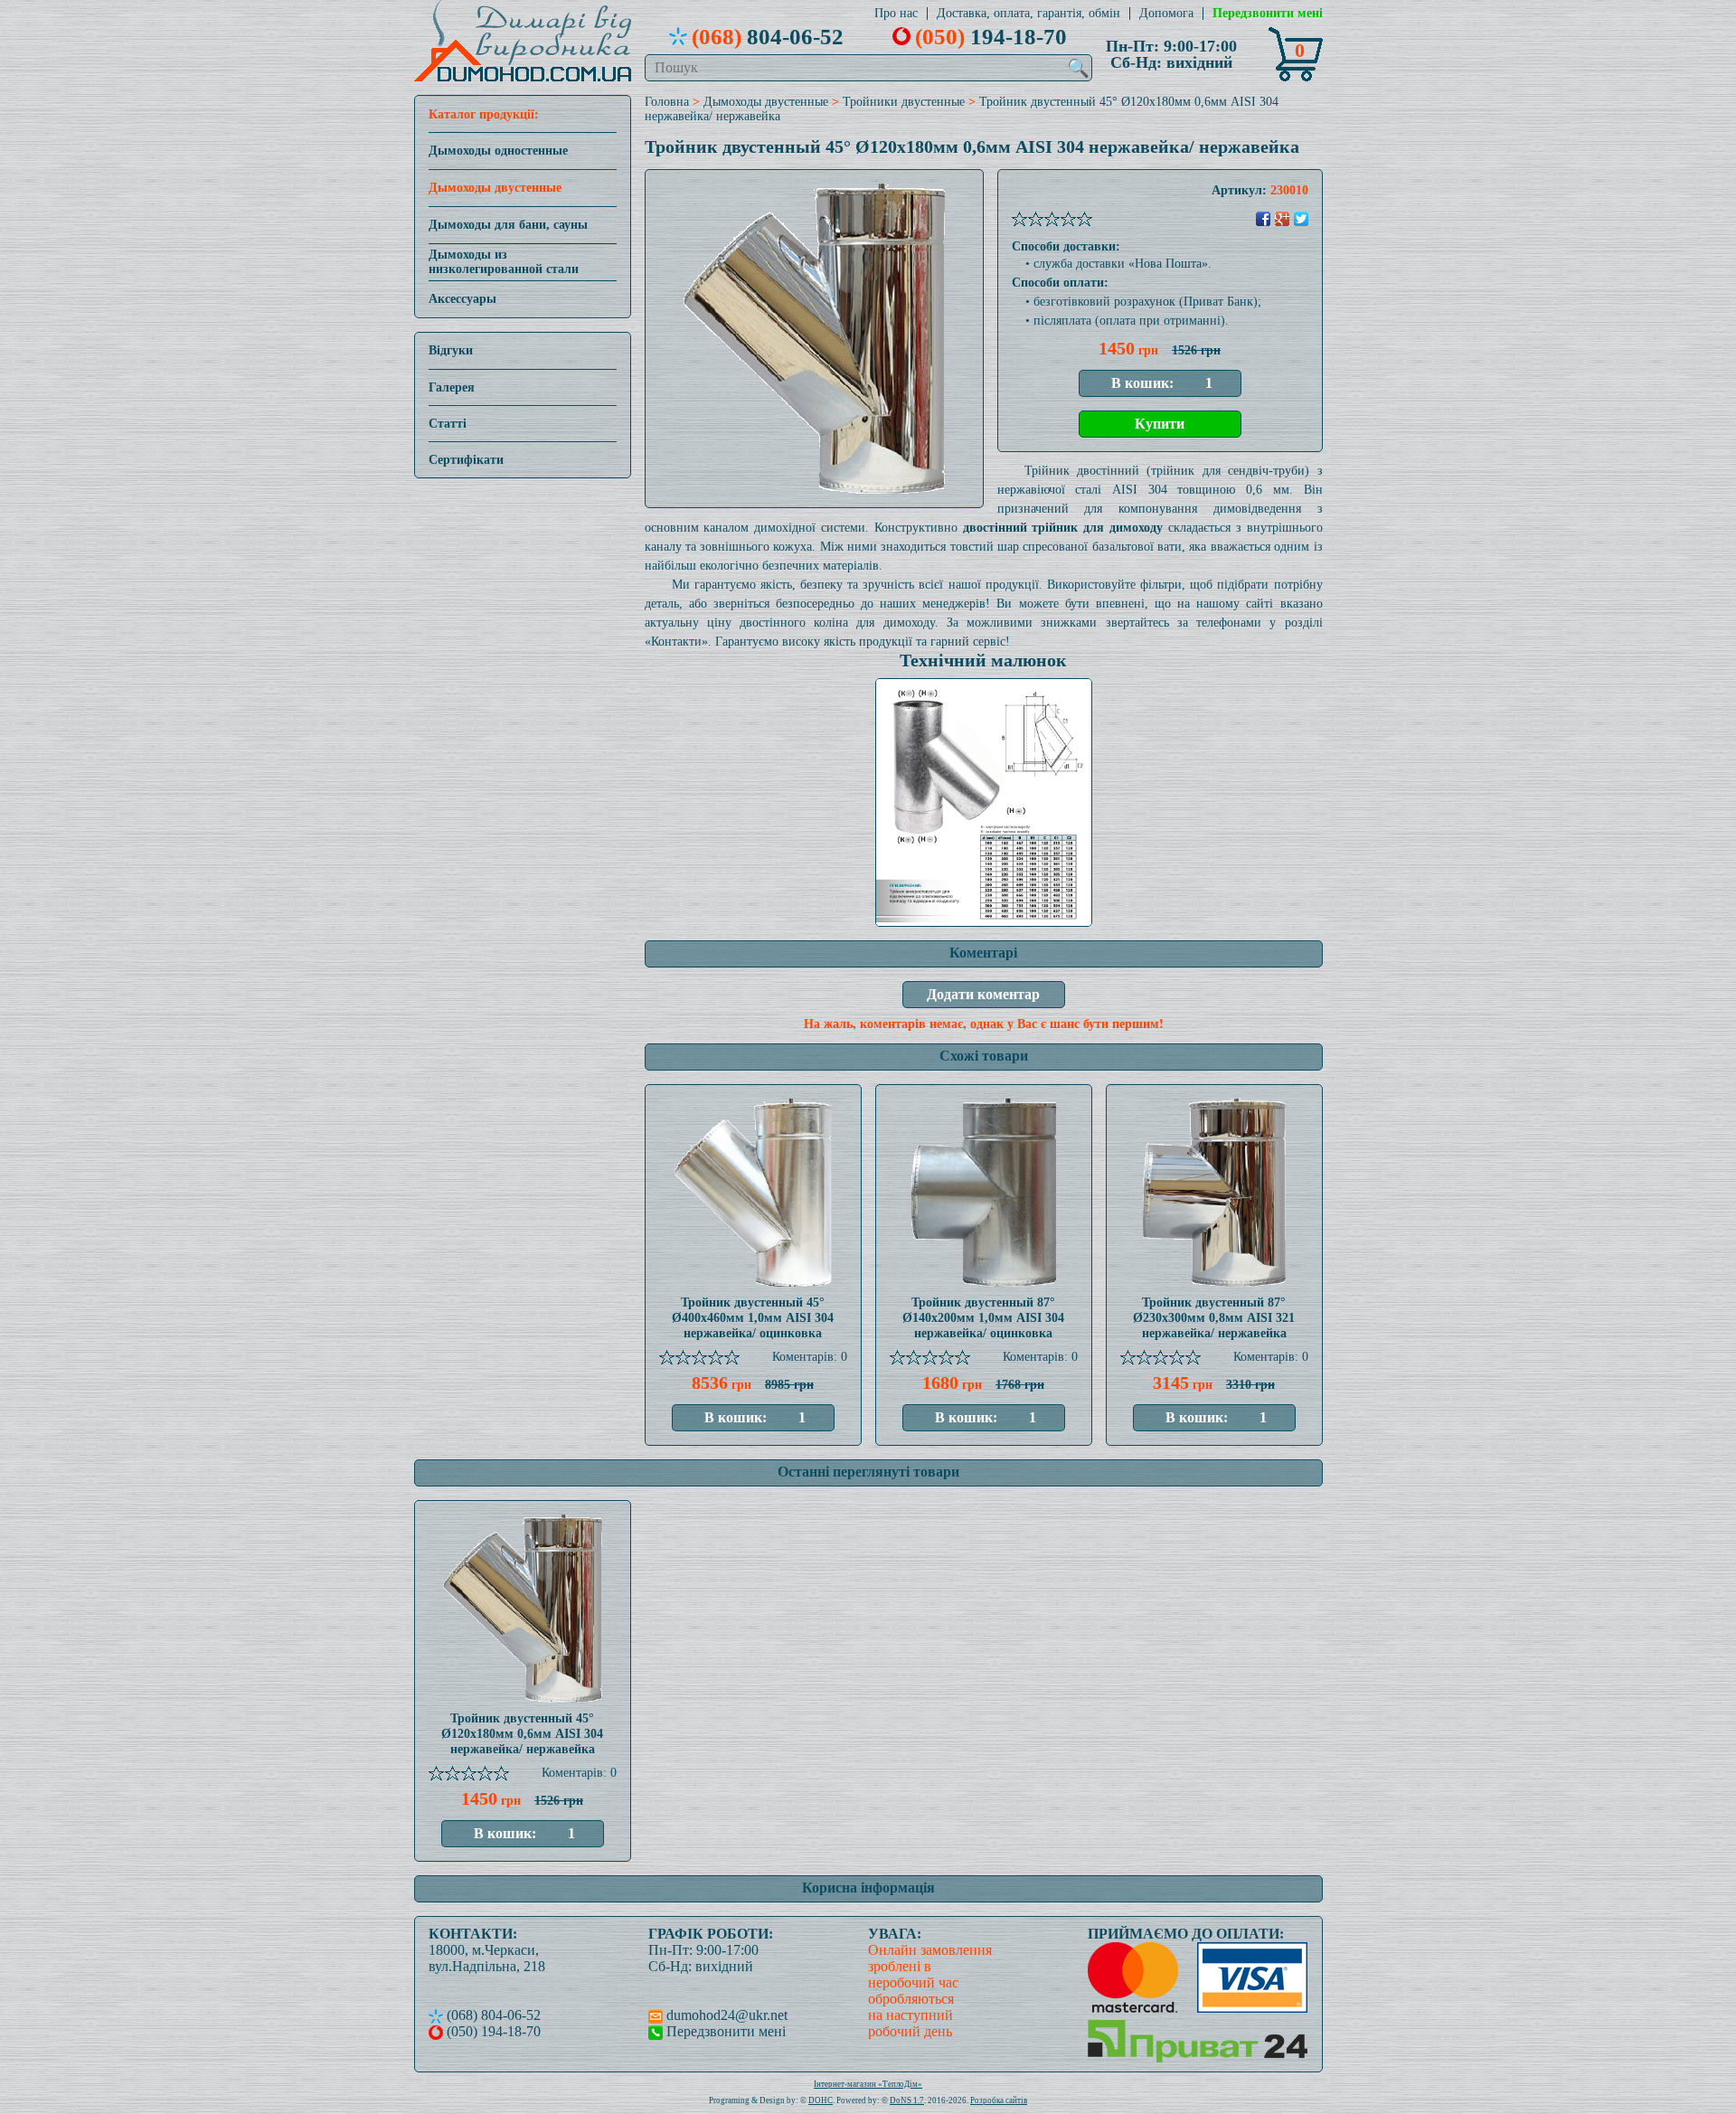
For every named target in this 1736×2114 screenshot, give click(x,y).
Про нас (896, 14)
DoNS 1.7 (907, 2100)
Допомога (1166, 14)
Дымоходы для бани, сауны (508, 225)
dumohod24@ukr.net (725, 2015)
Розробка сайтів (999, 2100)
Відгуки (451, 350)
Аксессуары (462, 299)
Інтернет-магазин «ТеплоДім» (868, 2084)
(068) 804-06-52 (492, 2015)
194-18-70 (991, 36)
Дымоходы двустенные (495, 188)
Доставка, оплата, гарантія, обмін (1028, 14)
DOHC (821, 2100)
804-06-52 (768, 36)
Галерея (452, 387)
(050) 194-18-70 (492, 2031)
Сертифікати (466, 460)
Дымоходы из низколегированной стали (504, 262)
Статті (448, 424)
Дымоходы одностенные (498, 151)
